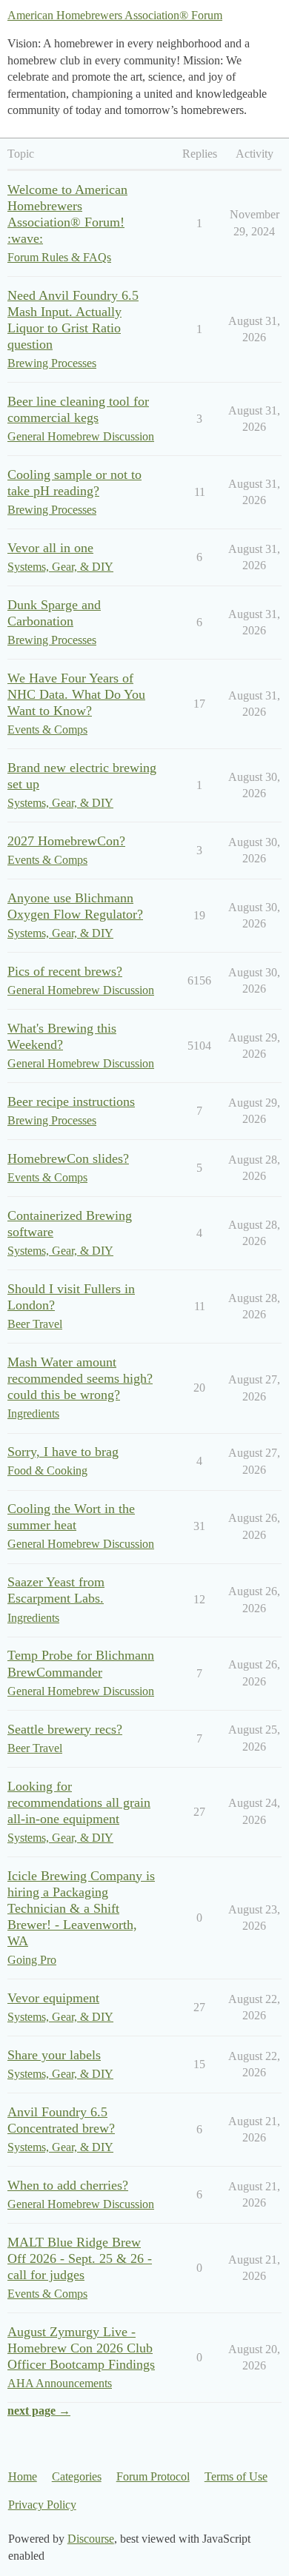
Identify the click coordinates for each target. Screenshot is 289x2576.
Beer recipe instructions (71, 1101)
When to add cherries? (68, 2185)
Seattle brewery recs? (65, 1729)
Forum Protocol (153, 2476)
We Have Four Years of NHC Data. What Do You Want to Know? (76, 694)
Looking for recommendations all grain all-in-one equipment (79, 1802)
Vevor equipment (53, 1998)
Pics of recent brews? (65, 971)
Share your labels (54, 2055)
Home (23, 2476)
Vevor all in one (50, 548)
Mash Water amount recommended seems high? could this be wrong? (80, 1378)
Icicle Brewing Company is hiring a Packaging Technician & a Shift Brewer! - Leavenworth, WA (81, 1908)
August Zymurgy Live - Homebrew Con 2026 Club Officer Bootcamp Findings (81, 2348)
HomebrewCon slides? (68, 1158)
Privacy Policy (42, 2505)
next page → (39, 2411)
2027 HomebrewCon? (66, 841)
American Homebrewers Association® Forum (115, 15)
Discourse (91, 2539)
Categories (77, 2476)
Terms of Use (236, 2476)
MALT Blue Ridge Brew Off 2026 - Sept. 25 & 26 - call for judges (80, 2258)
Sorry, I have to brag (63, 1452)
